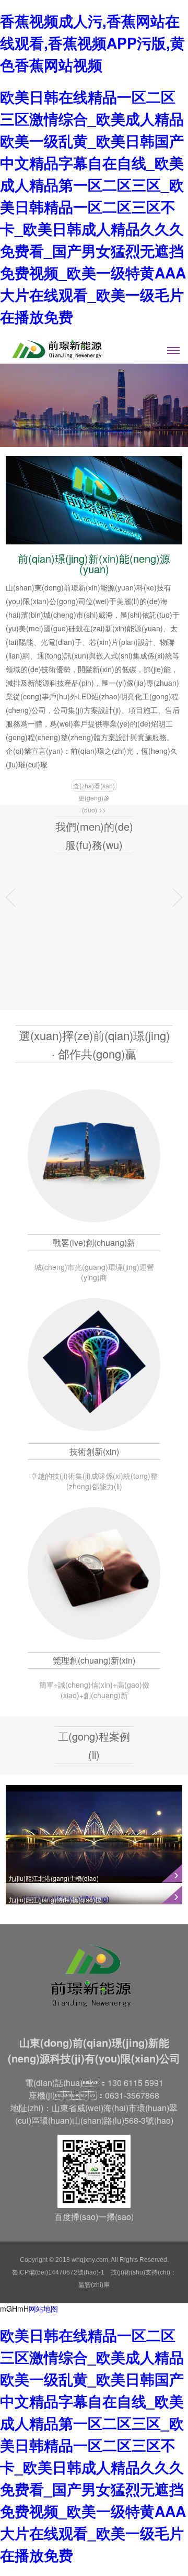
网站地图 (43, 2309)
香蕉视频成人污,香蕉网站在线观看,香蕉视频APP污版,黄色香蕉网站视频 (92, 43)
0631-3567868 (132, 2095)
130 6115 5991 (136, 2083)
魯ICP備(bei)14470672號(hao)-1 (58, 2272)
